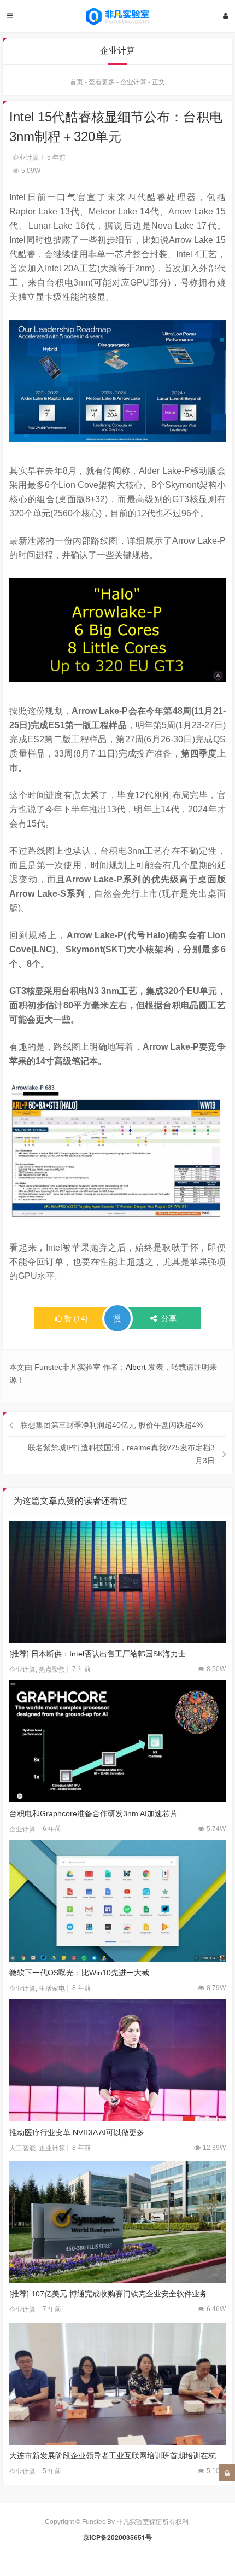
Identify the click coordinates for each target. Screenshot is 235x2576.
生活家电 (52, 1988)
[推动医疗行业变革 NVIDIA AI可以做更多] (117, 2060)
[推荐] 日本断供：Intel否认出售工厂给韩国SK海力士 (98, 1654)
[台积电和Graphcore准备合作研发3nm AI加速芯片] (117, 1741)
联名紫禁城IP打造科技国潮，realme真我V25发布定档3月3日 (121, 1454)
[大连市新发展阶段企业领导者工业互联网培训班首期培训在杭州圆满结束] (117, 2384)
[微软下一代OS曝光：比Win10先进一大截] (117, 1901)
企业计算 (133, 82)
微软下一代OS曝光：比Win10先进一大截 (79, 1973)
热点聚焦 (52, 1670)
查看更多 (102, 82)
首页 (77, 82)
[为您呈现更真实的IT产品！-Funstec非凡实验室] (117, 16)
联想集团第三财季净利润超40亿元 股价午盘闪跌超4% (111, 1425)
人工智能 (22, 2148)
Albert (136, 1367)
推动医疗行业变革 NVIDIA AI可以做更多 (77, 2132)
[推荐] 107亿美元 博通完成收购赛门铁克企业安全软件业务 (108, 2294)
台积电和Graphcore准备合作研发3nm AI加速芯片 (93, 1813)
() (76, 1318)
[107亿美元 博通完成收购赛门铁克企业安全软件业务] (117, 2222)
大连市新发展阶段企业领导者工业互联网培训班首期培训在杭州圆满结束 (117, 2456)
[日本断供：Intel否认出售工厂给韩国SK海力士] (117, 1582)
